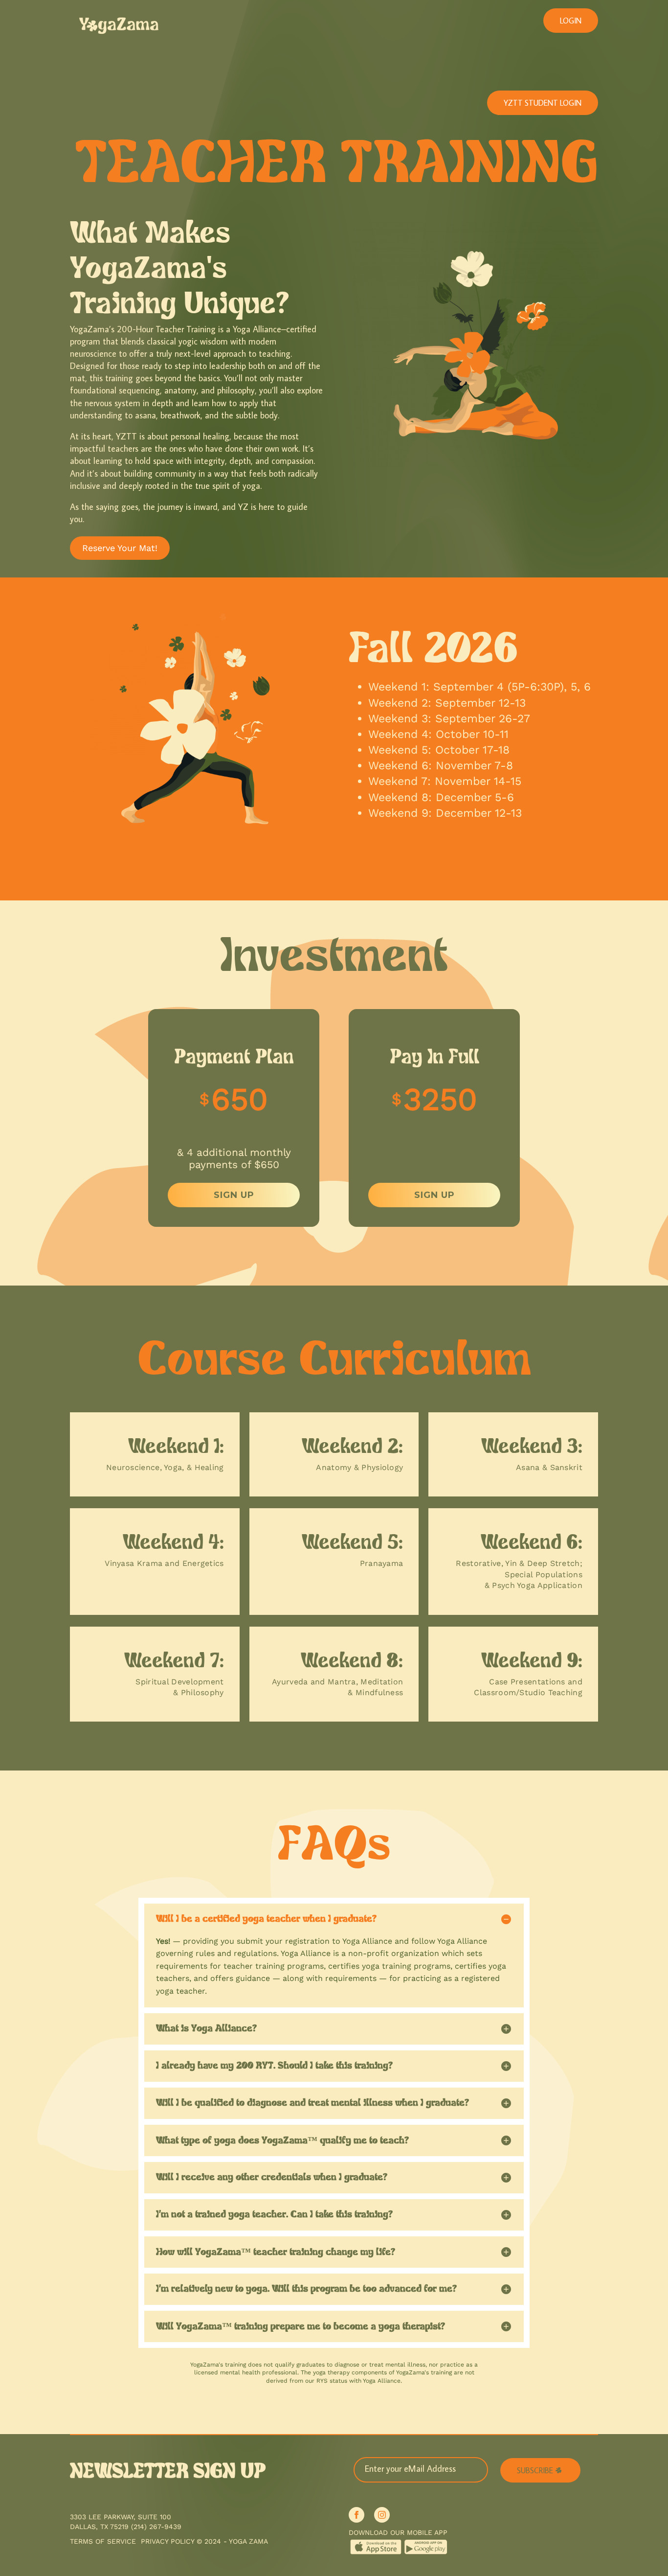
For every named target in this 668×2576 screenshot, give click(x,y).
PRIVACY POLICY (167, 2541)
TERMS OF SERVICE (103, 2541)
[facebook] (356, 2515)
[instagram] (382, 2515)
